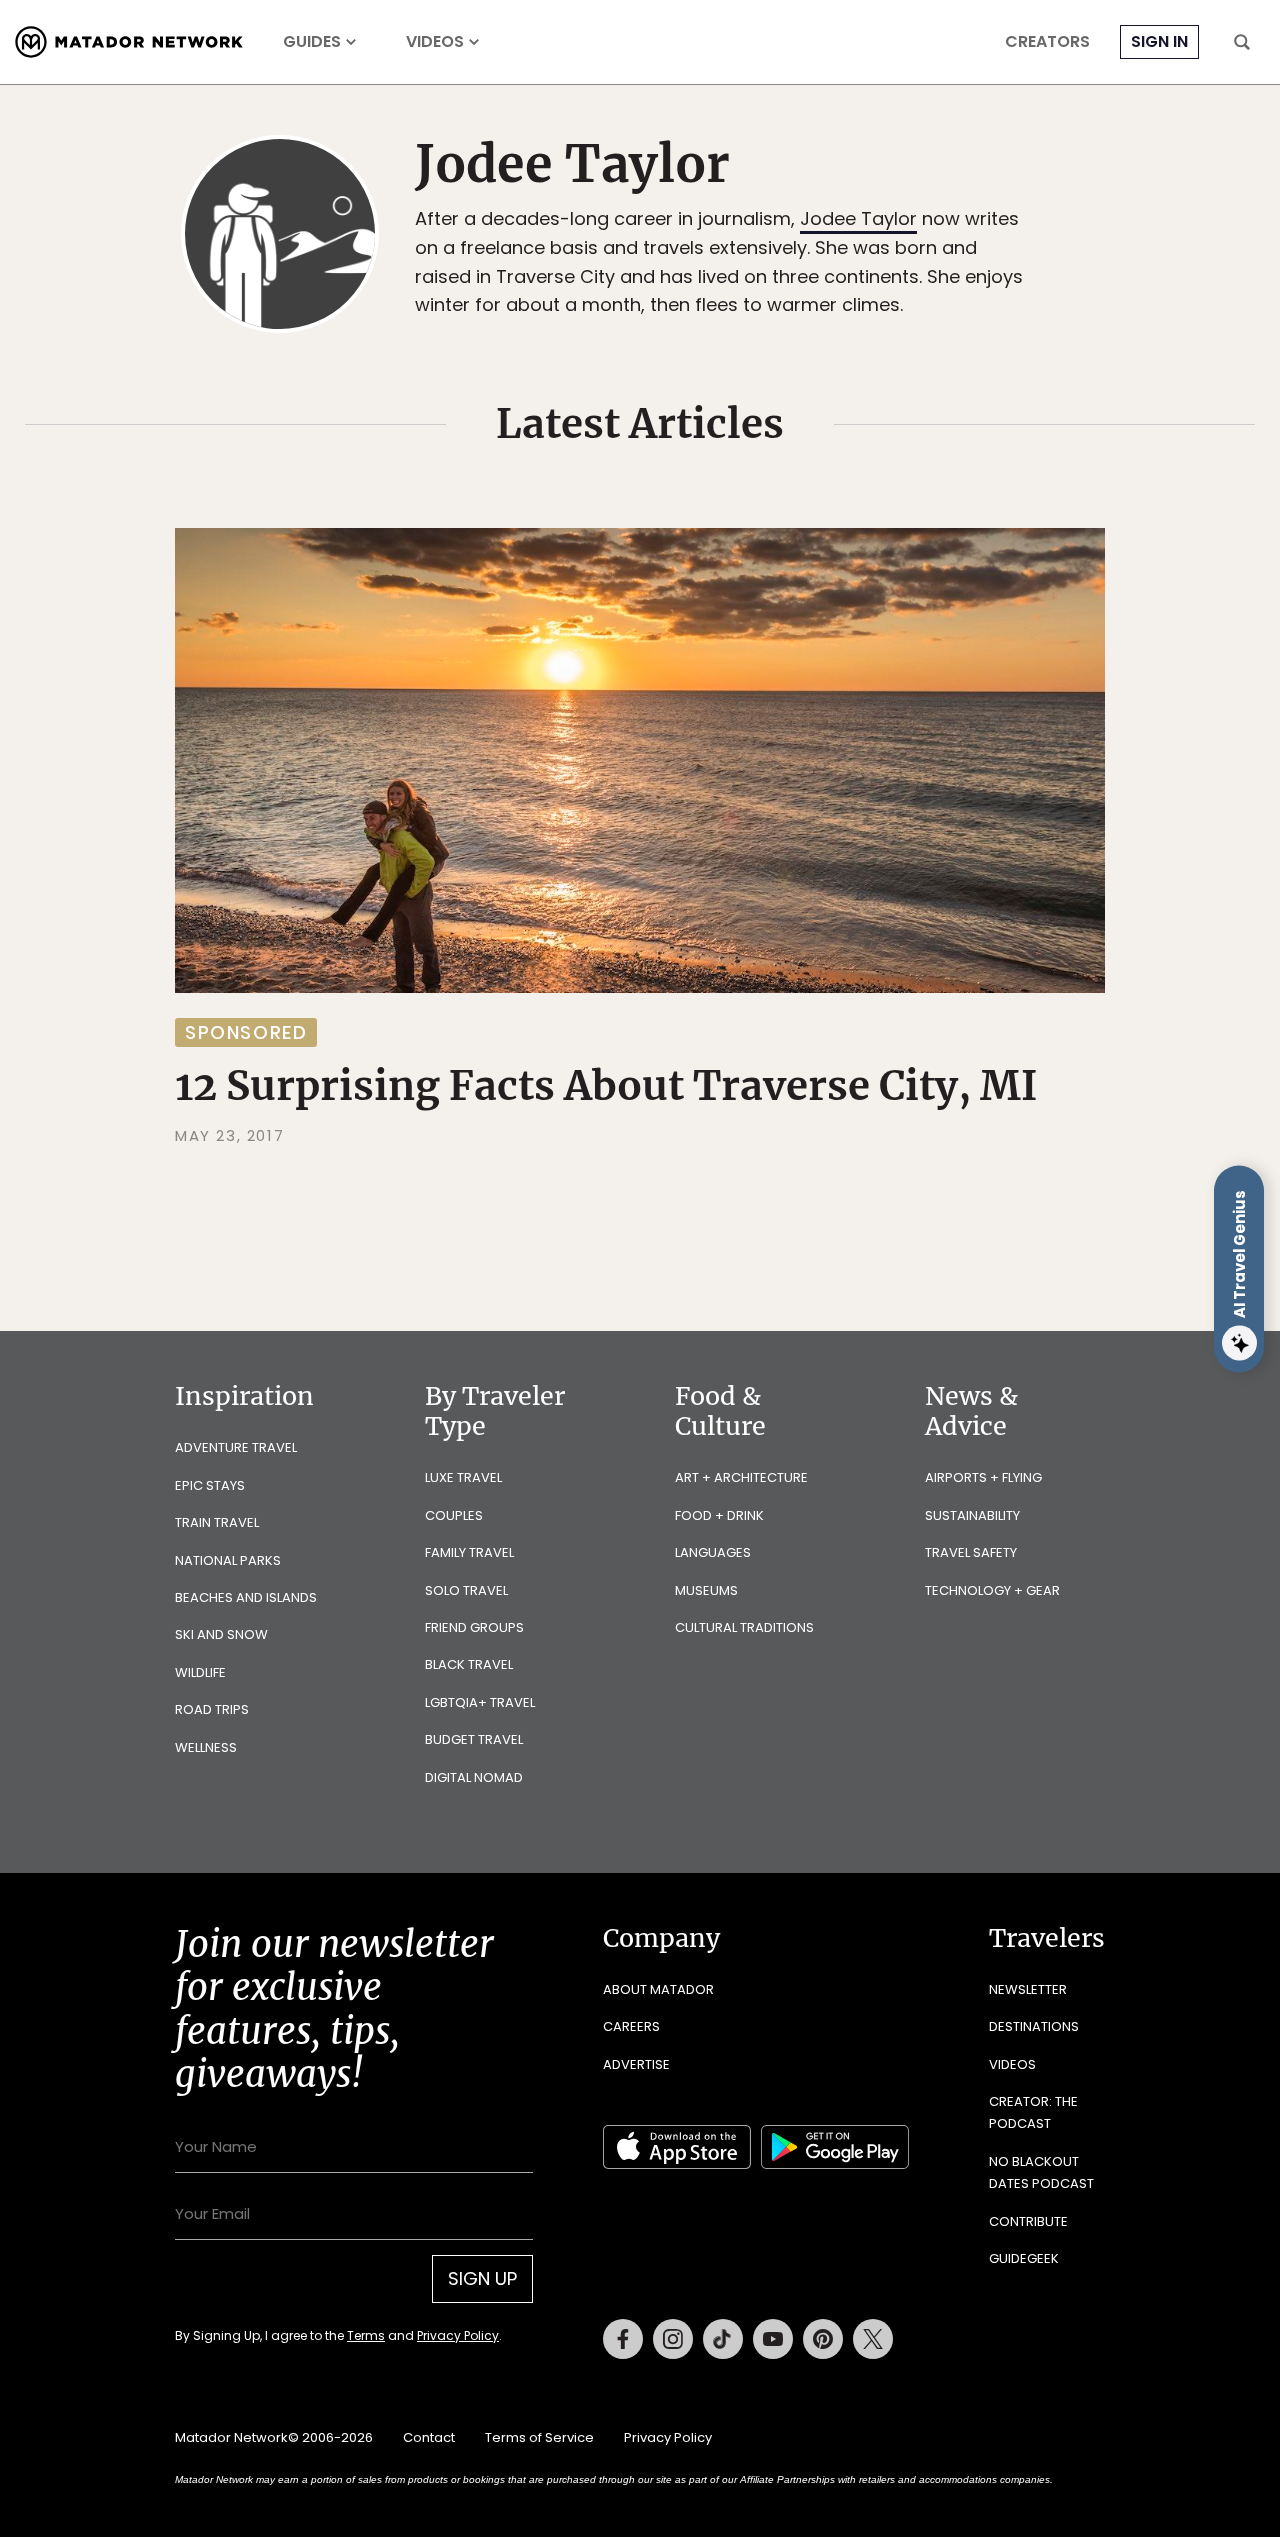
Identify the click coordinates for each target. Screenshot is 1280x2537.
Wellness (206, 1747)
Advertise (636, 2064)
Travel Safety (971, 1552)
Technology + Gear (992, 1590)
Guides (312, 42)
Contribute (1028, 2221)
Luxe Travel (463, 1477)
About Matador (658, 1989)
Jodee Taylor (858, 218)
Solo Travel (466, 1590)
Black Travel (469, 1664)
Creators (1047, 42)
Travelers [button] (1047, 1938)
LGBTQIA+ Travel (480, 1702)
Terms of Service (539, 2437)
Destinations (1034, 2026)
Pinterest (823, 2339)
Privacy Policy (458, 2335)
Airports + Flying (983, 1477)
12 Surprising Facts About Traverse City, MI (606, 1086)
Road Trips (212, 1709)
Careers (631, 2026)
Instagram (673, 2339)
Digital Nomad (474, 1777)
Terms (366, 2335)
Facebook (623, 2339)
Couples (454, 1515)
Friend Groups (474, 1627)
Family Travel (469, 1552)
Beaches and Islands (246, 1597)
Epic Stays (210, 1485)
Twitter (873, 2339)
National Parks (228, 1560)
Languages (713, 1552)
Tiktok (723, 2339)
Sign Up (482, 2278)
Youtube (773, 2339)
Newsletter (1028, 1989)
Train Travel (217, 1522)
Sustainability (972, 1515)
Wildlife (200, 1672)
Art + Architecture (741, 1477)
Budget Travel (474, 1739)
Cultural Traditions (744, 1627)
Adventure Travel (236, 1447)
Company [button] (661, 1938)
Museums (706, 1590)
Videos (435, 42)
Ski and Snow (221, 1634)
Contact (429, 2437)
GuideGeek (1024, 2258)
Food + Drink (719, 1515)
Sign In (1159, 41)
